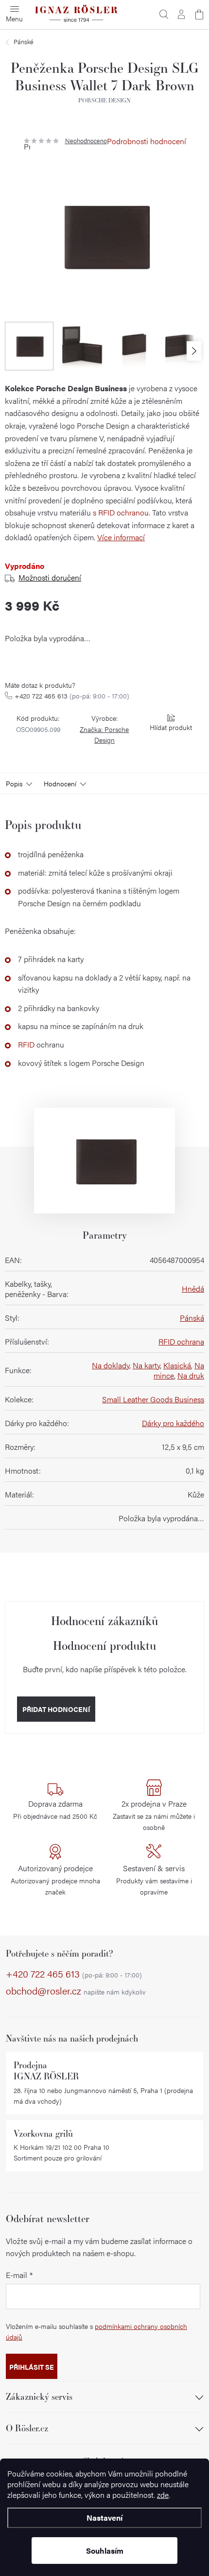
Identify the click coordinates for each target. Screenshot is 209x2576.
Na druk (191, 1375)
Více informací (121, 537)
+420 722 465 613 (72, 696)
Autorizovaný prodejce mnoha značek (55, 1879)
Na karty (146, 1365)
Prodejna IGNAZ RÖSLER (46, 2071)
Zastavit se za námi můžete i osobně (154, 1815)
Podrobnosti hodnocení (147, 141)
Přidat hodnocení (56, 1709)
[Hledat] (164, 15)
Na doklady (111, 1365)
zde (163, 2495)
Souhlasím (105, 2551)
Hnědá (193, 1288)
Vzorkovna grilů (43, 2134)
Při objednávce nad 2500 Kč (55, 1810)
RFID (26, 1044)
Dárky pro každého (173, 1423)
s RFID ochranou (121, 512)
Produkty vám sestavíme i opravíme (154, 1879)
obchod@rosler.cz (76, 1991)
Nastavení (104, 2518)
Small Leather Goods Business (153, 1399)
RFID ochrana (181, 1341)
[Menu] (15, 15)
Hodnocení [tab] (60, 783)
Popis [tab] (14, 783)
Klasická (177, 1365)
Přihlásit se (32, 2367)
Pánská (192, 1318)
